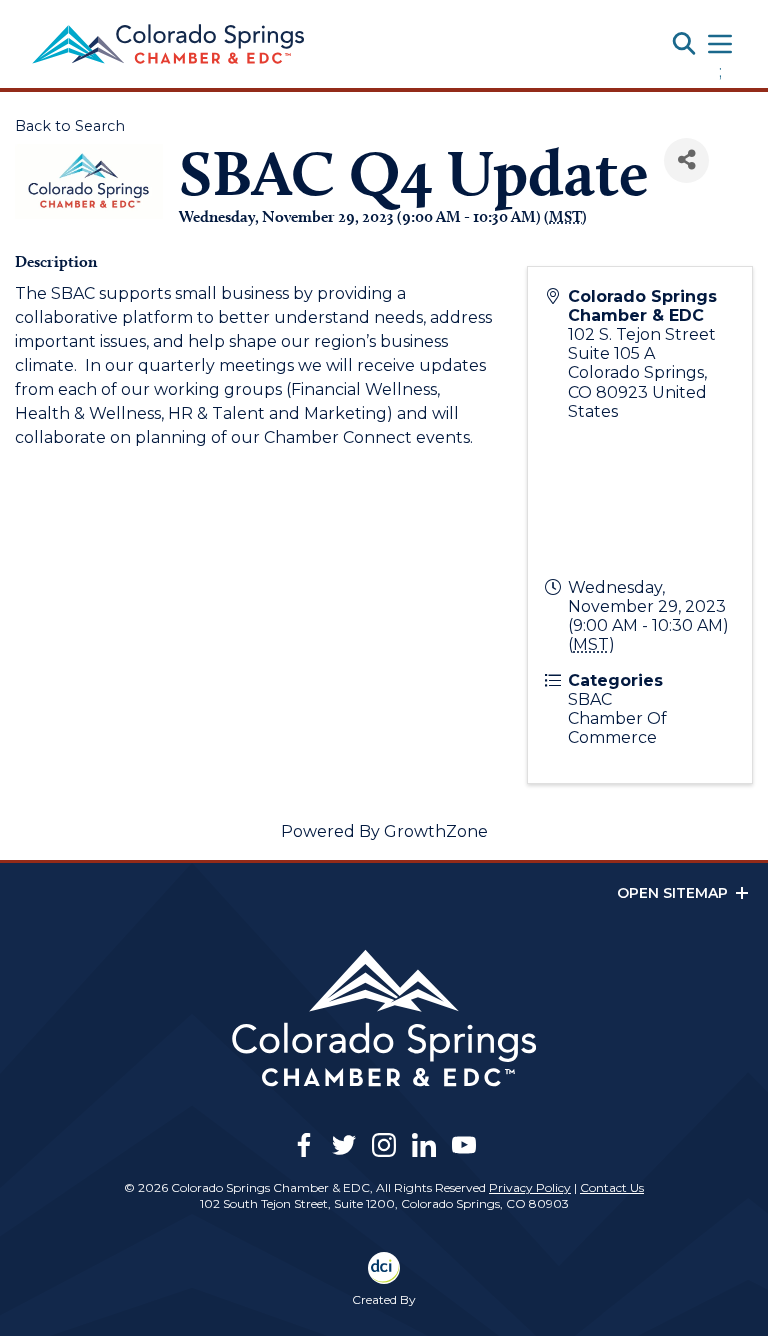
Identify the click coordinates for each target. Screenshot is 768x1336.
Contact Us (612, 1187)
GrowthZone (436, 831)
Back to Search (70, 126)
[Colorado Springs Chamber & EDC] (168, 44)
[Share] (686, 160)
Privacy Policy (530, 1187)
